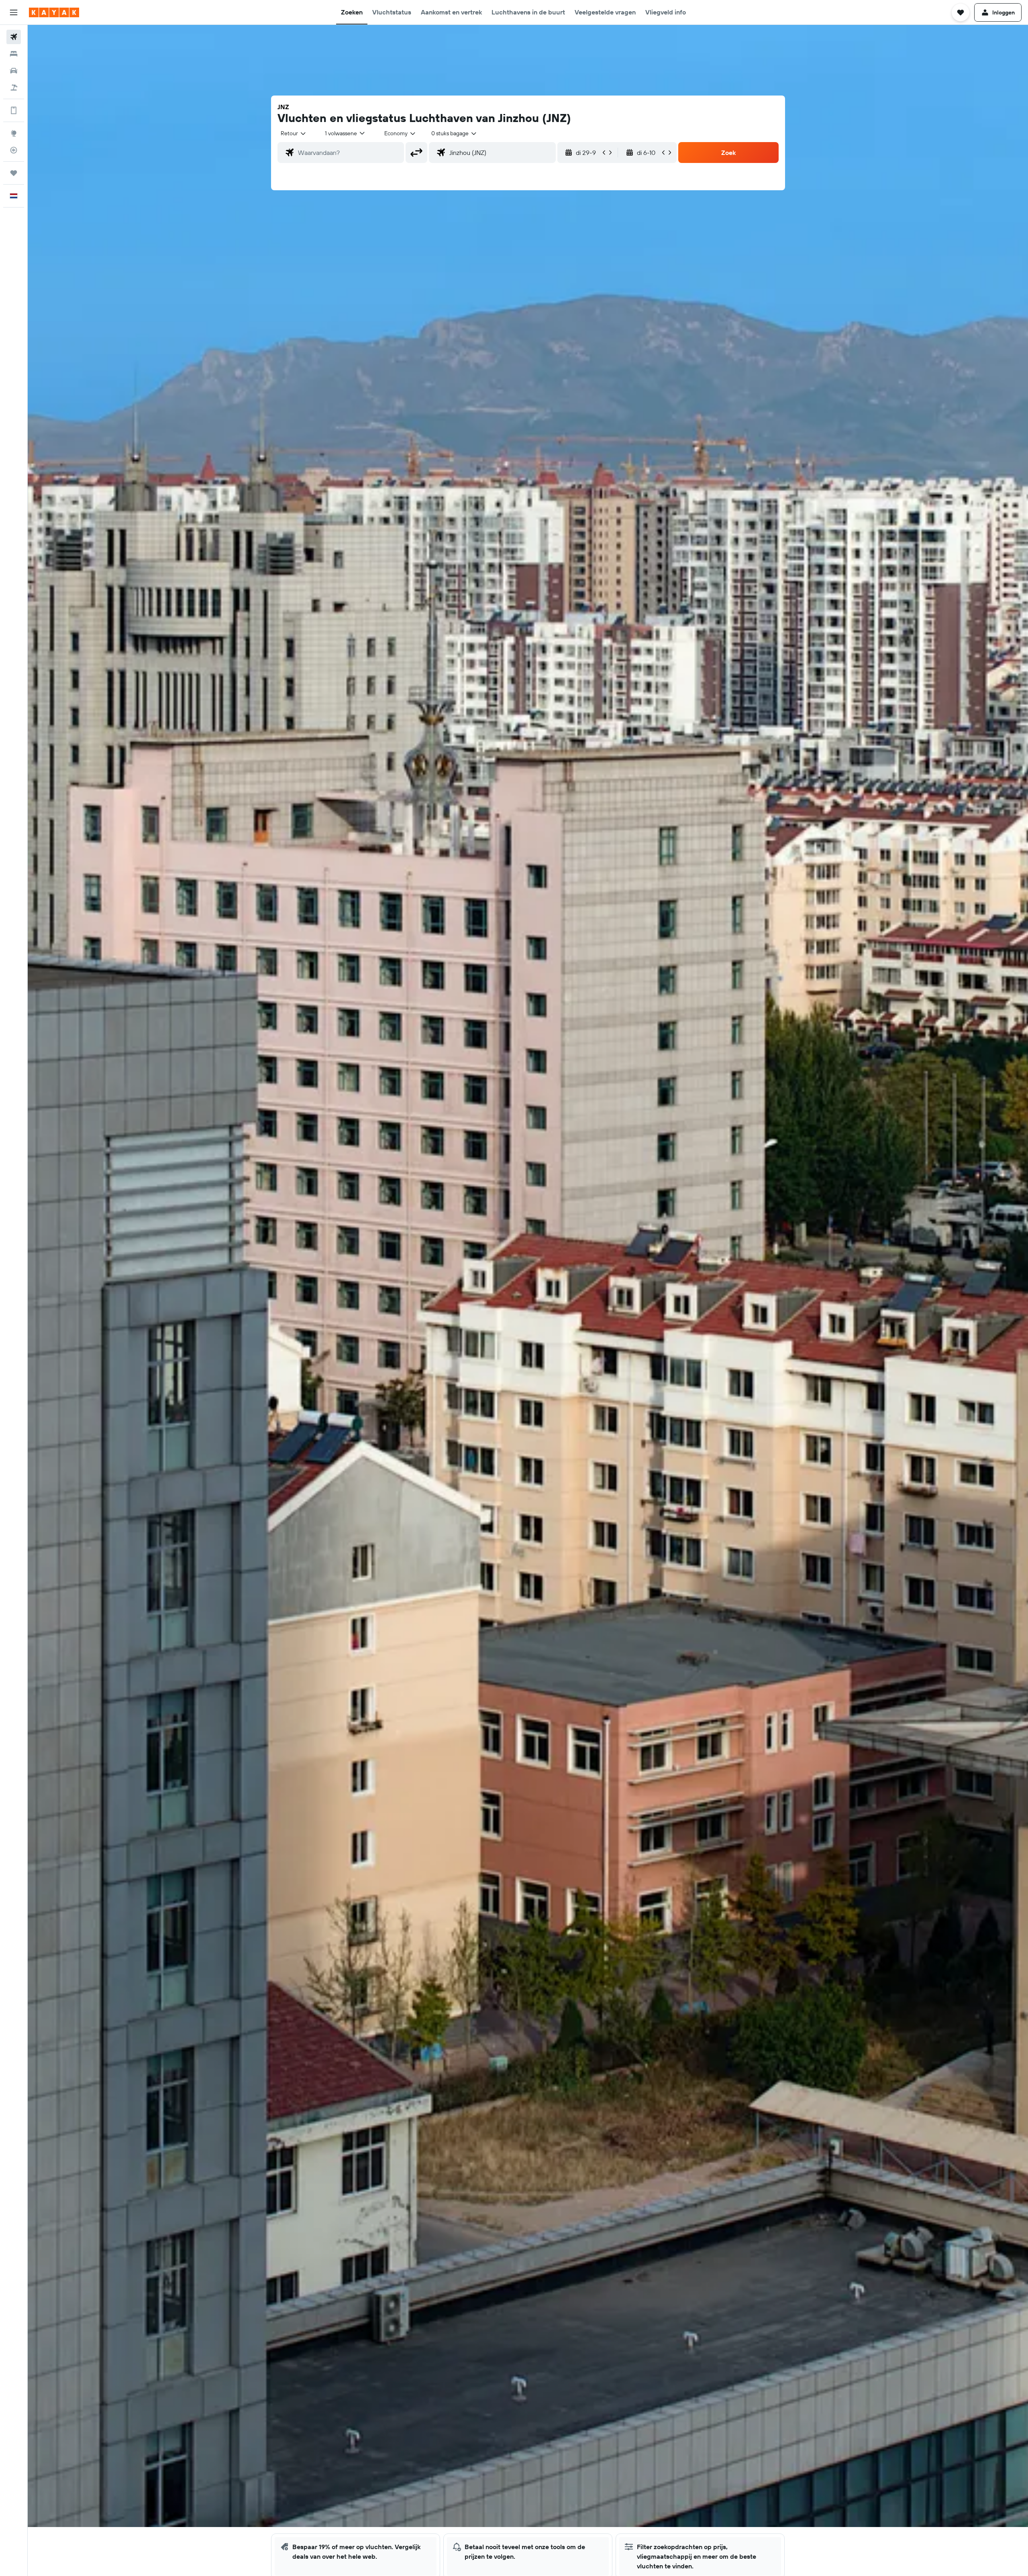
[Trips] (14, 173)
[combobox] (294, 133)
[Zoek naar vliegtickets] (14, 37)
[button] (14, 12)
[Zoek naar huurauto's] (14, 71)
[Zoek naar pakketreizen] (14, 87)
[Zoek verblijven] (14, 54)
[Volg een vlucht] (14, 150)
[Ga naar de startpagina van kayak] (54, 12)
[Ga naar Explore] (14, 133)
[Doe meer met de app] (14, 110)
